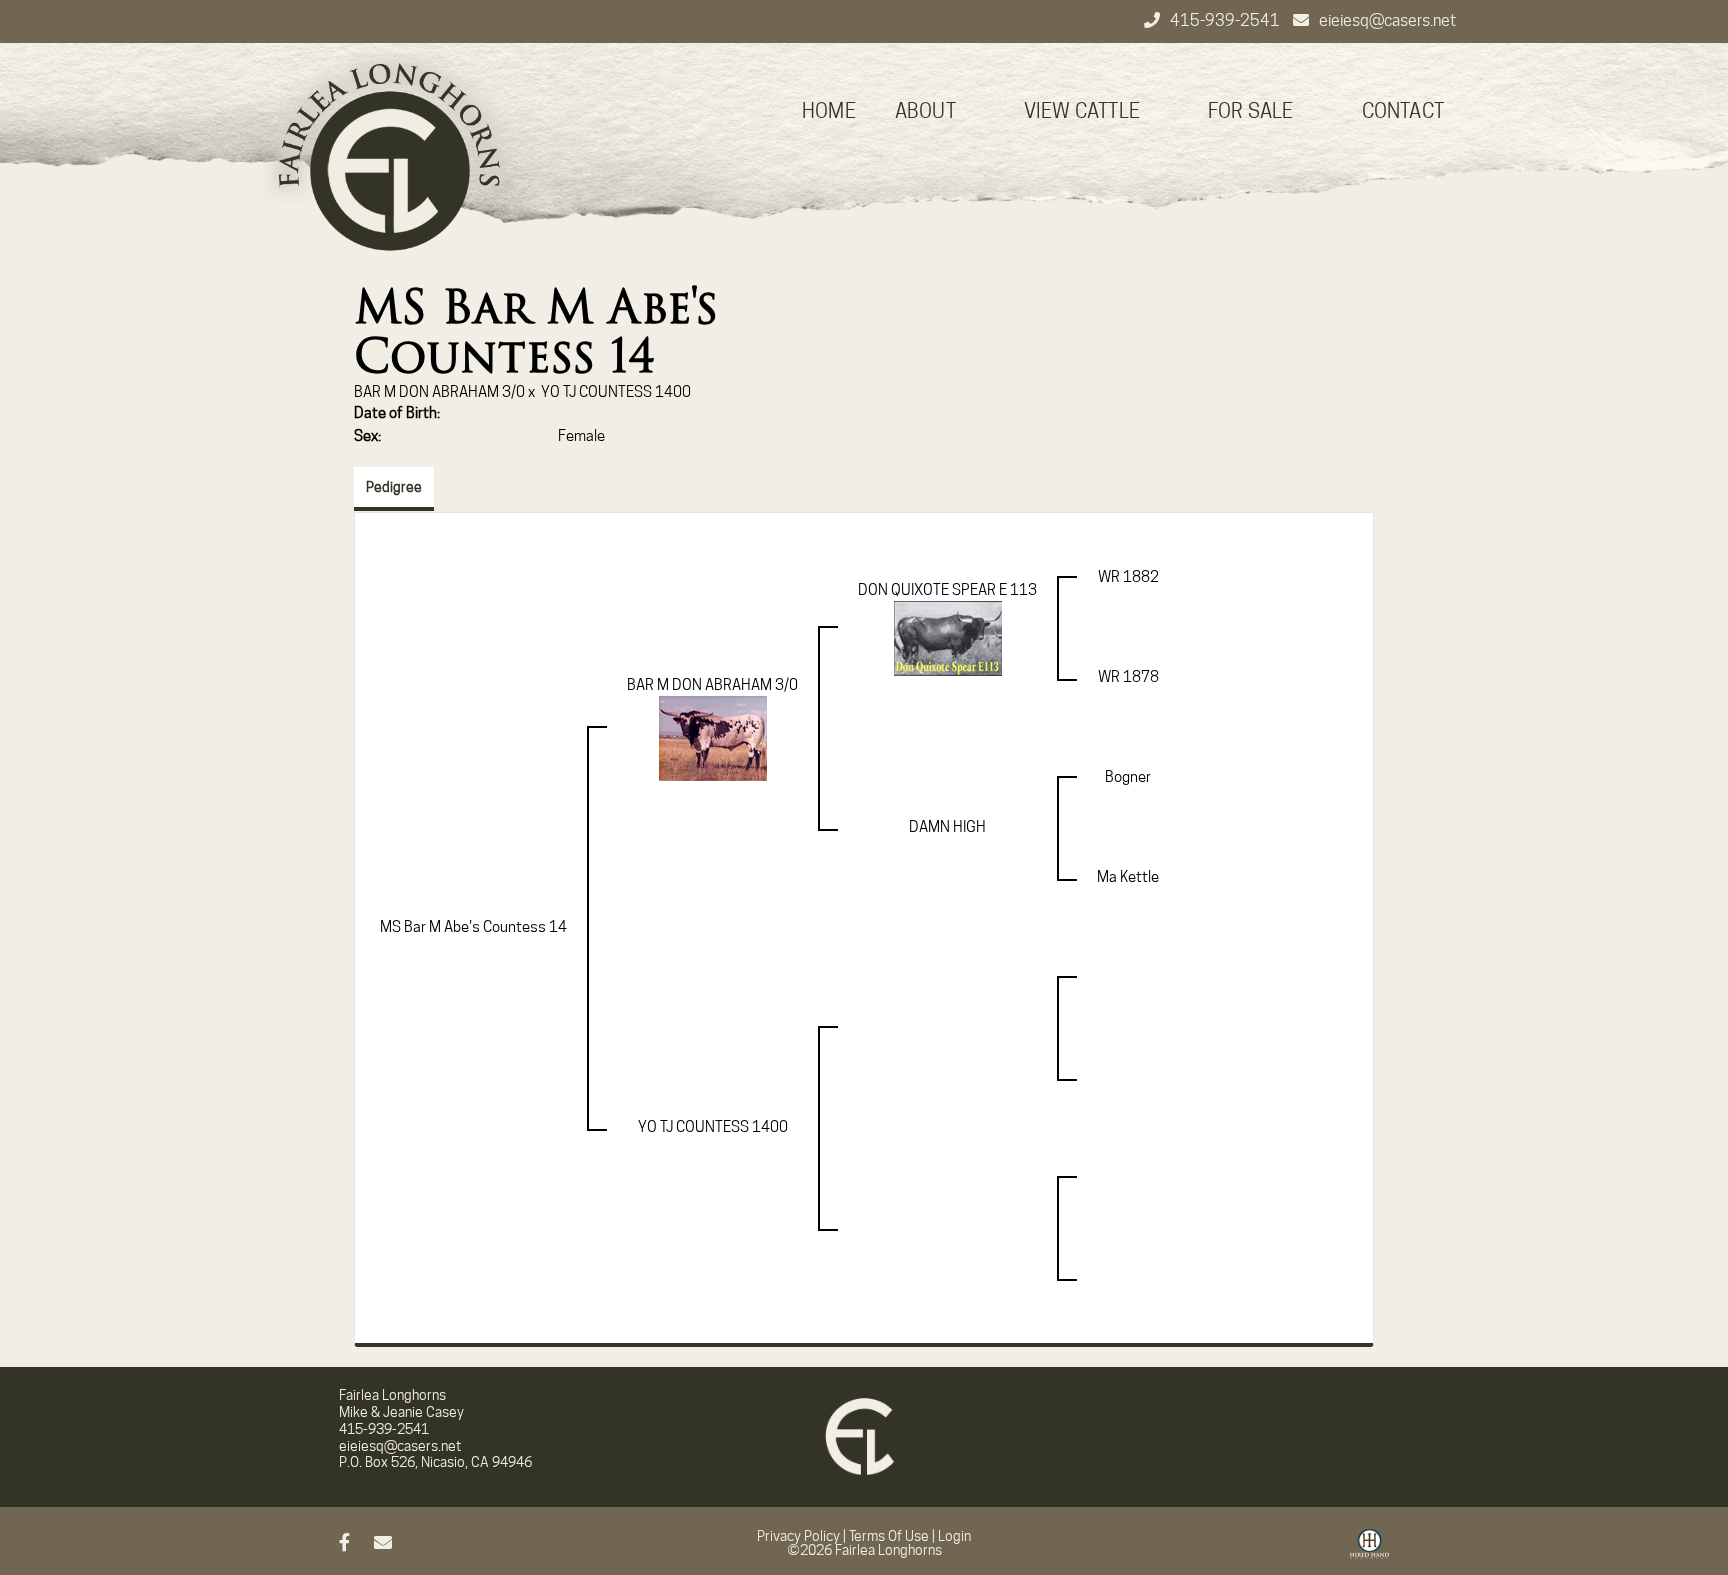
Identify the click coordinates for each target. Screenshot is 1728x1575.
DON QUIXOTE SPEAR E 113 (947, 590)
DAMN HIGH (947, 827)
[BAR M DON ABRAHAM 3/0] (713, 738)
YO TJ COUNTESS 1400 (616, 392)
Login (954, 1536)
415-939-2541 (1226, 20)
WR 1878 (1128, 677)
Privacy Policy (798, 1536)
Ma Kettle (1128, 877)
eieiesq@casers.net (1387, 20)
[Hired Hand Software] (1369, 1551)
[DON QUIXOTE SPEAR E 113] (948, 638)
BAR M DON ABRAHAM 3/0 (439, 392)
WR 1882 (1128, 577)
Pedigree (394, 487)
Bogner (1128, 777)
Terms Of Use (889, 1536)
